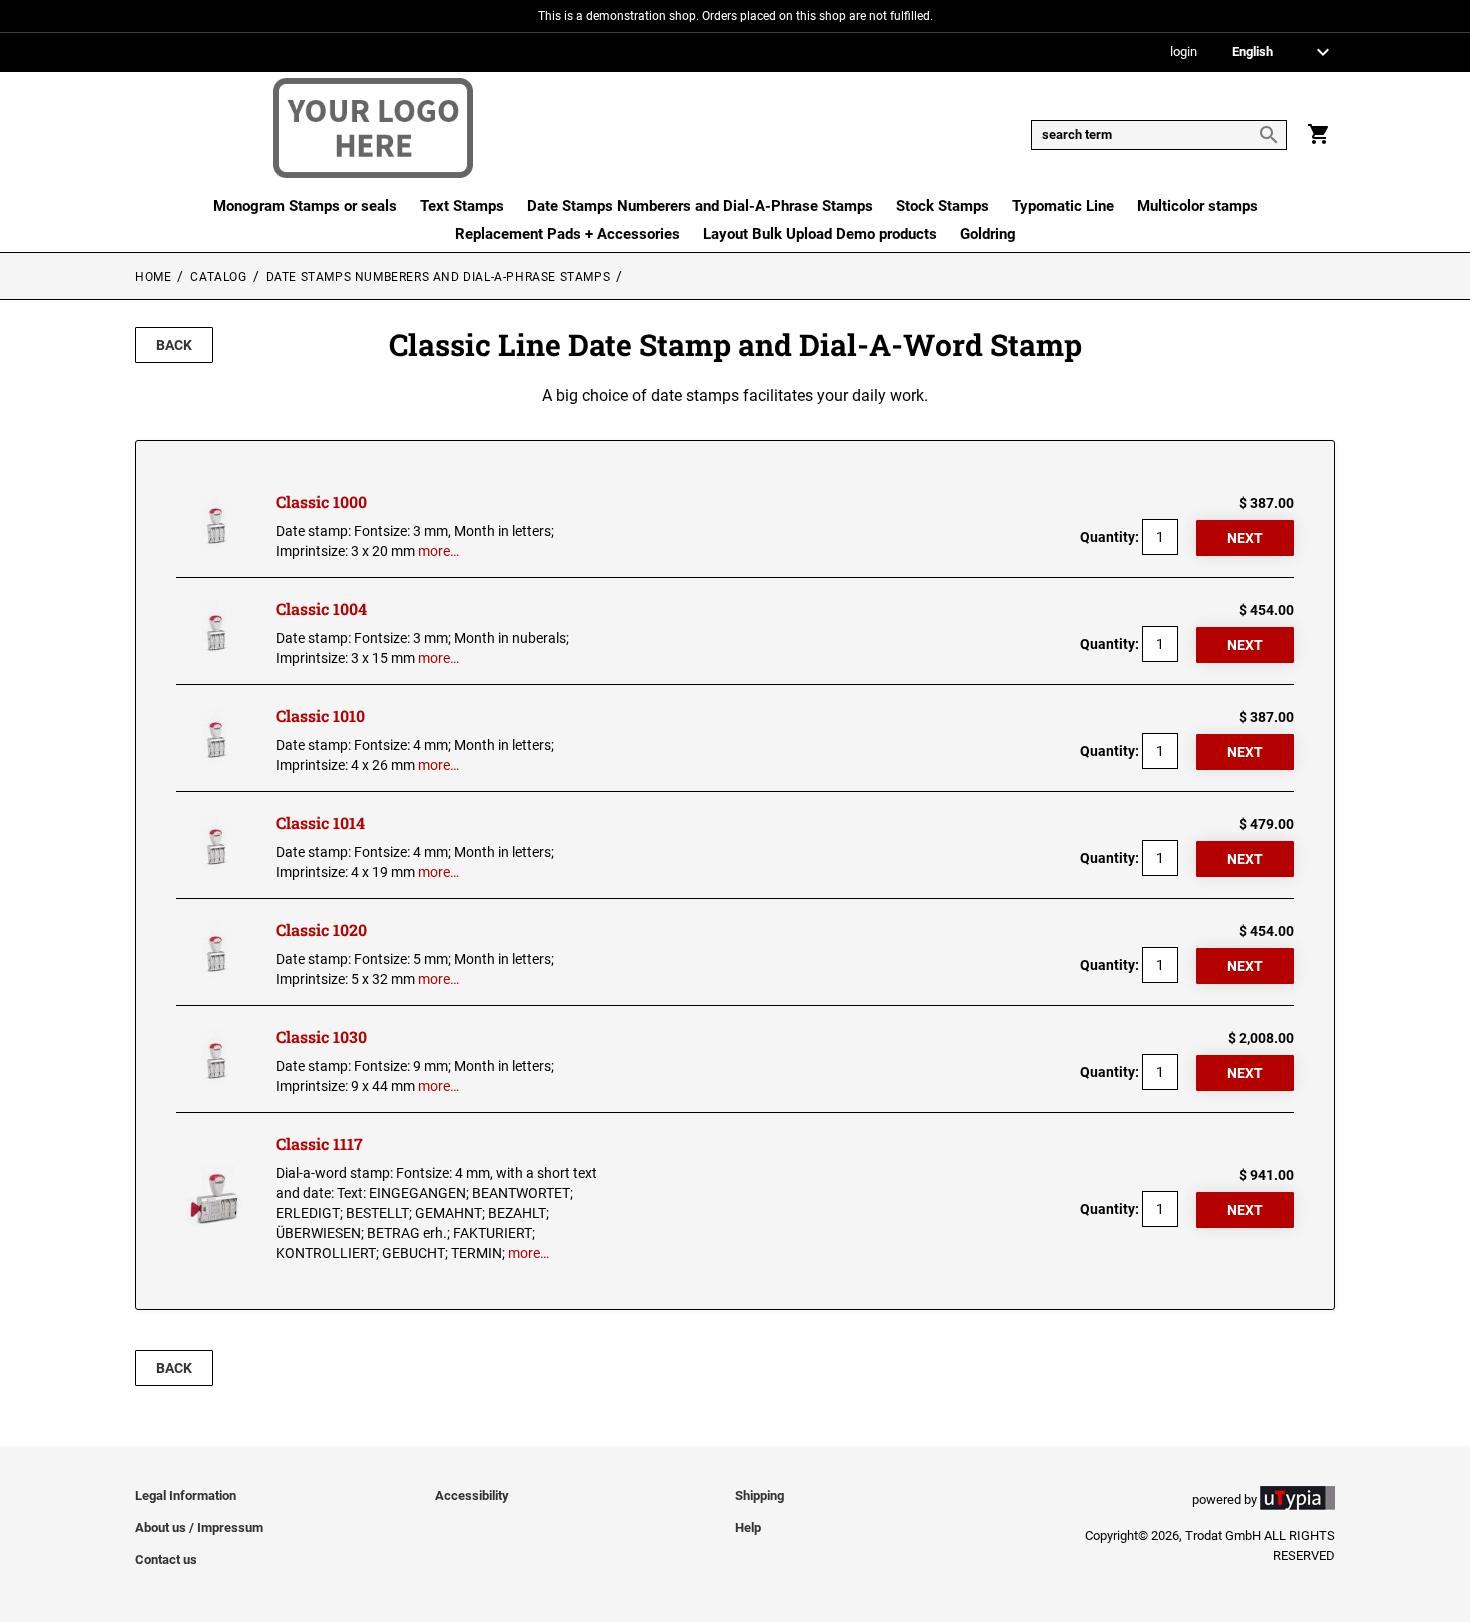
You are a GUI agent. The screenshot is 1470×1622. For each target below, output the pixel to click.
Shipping (759, 1495)
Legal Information (185, 1495)
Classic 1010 (320, 715)
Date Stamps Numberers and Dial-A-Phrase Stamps (700, 206)
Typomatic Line (1063, 206)
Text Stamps (462, 206)
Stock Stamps (942, 206)
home (153, 277)
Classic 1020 (321, 929)
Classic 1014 (320, 822)
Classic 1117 (319, 1143)
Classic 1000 (321, 501)
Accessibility (472, 1495)
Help (748, 1527)
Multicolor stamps (1197, 206)
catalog (218, 277)
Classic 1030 (321, 1036)
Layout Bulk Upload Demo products (820, 234)
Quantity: (1109, 537)
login (1183, 52)
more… (438, 551)
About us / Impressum (199, 1527)
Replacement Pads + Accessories (567, 234)
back (174, 345)
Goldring (988, 234)
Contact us (166, 1559)
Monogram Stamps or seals (305, 206)
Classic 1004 (321, 608)
